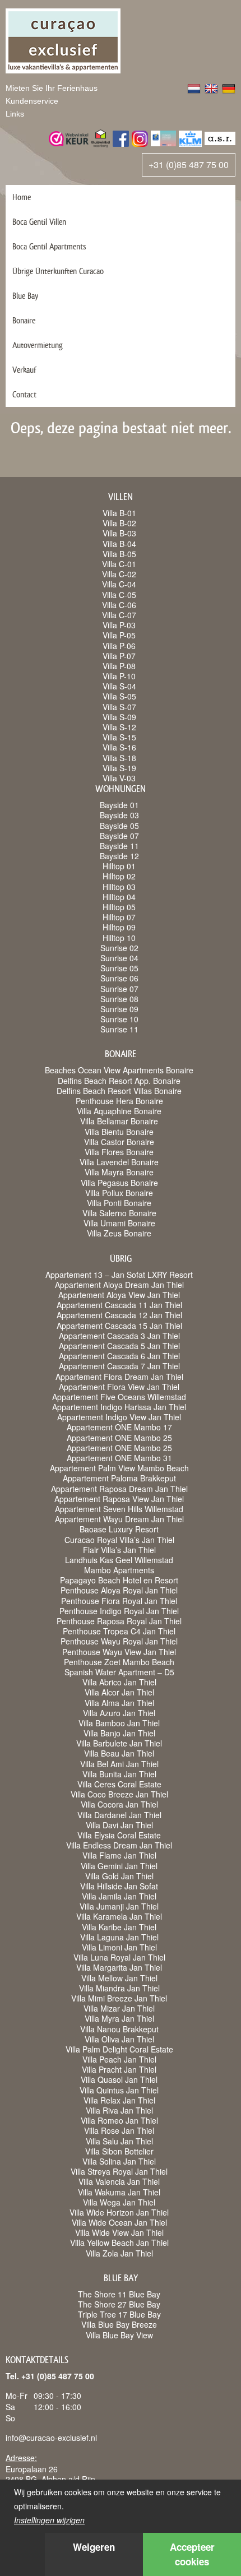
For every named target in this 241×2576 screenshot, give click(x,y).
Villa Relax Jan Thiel (119, 2100)
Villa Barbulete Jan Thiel (119, 1743)
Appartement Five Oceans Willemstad (119, 1397)
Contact (24, 394)
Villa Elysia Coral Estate (119, 1835)
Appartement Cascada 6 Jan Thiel (119, 1356)
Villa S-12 (119, 727)
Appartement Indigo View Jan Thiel (119, 1417)
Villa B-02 (119, 523)
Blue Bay (25, 296)
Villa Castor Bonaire (119, 1142)
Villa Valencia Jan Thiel (119, 2181)
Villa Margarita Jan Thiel (119, 1967)
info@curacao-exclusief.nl (51, 2438)
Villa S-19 (119, 768)
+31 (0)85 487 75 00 (189, 165)
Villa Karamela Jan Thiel (119, 1916)
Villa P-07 (119, 656)
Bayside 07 (119, 836)
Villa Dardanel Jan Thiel (119, 1815)
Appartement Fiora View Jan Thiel (119, 1387)
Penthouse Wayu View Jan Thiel (119, 1652)
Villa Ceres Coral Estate (119, 1784)
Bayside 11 (119, 846)
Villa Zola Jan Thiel (119, 2253)
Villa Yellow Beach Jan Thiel (119, 2243)
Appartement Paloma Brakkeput (119, 1478)
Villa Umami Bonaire (119, 1223)
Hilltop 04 (119, 897)
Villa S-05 (119, 696)
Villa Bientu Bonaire (119, 1132)
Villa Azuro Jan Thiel (119, 1713)
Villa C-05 (119, 595)
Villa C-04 (119, 584)
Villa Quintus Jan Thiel (119, 2090)
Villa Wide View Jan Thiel (119, 2232)
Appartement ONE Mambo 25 (119, 1438)
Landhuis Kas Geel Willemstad (119, 1560)
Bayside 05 (119, 826)
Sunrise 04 (119, 958)
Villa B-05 (119, 554)
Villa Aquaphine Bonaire (119, 1111)
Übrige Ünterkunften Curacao (58, 271)
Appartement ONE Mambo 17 (119, 1427)
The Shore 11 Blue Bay (119, 2294)
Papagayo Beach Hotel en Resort (119, 1580)
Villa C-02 (119, 574)
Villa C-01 (119, 564)
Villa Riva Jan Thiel (119, 2110)
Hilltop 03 (119, 887)
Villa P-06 (119, 646)
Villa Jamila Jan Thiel (119, 1896)
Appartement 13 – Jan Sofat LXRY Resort (119, 1275)
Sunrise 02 (119, 948)
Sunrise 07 (119, 989)
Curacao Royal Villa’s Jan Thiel (119, 1540)
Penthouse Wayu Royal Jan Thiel (119, 1641)
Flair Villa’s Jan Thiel (119, 1550)
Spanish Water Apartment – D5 (119, 1672)
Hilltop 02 (119, 876)
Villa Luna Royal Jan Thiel (119, 1957)
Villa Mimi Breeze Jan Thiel (119, 1998)
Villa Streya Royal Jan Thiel (119, 2171)
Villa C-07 (119, 615)
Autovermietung (38, 345)
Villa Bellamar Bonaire (119, 1121)
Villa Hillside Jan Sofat (119, 1886)
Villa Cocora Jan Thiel (119, 1804)
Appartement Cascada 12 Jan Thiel (119, 1315)
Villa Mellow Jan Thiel (119, 1978)
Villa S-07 (119, 707)
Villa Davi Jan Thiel (119, 1825)
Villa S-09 (119, 717)
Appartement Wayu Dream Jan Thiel (119, 1519)
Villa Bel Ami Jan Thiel (119, 1764)
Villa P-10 (119, 676)
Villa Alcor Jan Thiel (119, 1692)
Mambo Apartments (119, 1570)
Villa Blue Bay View (119, 2335)
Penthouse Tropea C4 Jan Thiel (119, 1631)
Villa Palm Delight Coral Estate (119, 2049)
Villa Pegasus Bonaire (119, 1183)
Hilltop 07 (119, 917)
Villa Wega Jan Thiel (119, 2202)
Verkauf (24, 370)
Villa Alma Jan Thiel (119, 1703)
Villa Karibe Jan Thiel (119, 1927)
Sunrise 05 (119, 968)
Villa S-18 (119, 758)
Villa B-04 (119, 544)
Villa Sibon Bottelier (119, 2151)
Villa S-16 (119, 747)
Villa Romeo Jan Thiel (119, 2120)
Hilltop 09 (119, 927)
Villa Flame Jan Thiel (119, 1855)
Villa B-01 (119, 513)
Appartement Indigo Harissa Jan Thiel (119, 1407)
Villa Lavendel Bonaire (119, 1162)
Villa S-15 (119, 737)
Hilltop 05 (119, 907)
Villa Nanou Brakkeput (119, 2029)
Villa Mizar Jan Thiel (119, 2008)
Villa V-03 (119, 778)
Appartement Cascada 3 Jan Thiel (119, 1336)
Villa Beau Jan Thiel (119, 1753)
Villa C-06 (119, 605)
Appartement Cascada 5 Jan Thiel (119, 1346)
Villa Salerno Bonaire (119, 1213)
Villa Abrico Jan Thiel (119, 1682)
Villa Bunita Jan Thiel (119, 1774)
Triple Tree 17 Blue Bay (119, 2314)
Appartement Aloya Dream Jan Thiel (119, 1285)
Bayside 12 (119, 856)
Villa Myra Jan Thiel (119, 2018)
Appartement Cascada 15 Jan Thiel (119, 1326)
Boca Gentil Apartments (49, 246)
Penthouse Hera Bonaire (119, 1101)
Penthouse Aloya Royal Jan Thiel (119, 1590)
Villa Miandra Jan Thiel (119, 1988)
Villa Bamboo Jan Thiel (119, 1723)
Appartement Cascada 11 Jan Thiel (119, 1305)
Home (22, 197)
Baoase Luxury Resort (119, 1529)
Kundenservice (32, 101)
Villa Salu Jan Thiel (119, 2141)
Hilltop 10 (119, 938)
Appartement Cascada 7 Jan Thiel (119, 1366)
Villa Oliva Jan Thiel (119, 2039)
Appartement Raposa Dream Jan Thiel (119, 1489)
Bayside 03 (119, 815)
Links (15, 114)
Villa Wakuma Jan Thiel (119, 2192)
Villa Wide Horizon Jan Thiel (119, 2212)
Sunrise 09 (119, 1009)
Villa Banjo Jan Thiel (119, 1733)
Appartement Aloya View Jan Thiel (119, 1295)
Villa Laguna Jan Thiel (119, 1937)
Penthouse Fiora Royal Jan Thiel (119, 1601)
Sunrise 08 (119, 999)
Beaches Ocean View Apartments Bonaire (119, 1070)
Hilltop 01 (119, 866)
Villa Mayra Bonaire (119, 1172)
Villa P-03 (119, 625)
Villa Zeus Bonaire (119, 1233)
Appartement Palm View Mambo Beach (119, 1468)
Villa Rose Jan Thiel (119, 2130)
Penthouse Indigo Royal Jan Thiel (119, 1611)
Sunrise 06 (119, 978)
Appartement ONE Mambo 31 (119, 1458)
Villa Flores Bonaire (119, 1152)
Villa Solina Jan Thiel (119, 2161)
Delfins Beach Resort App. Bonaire (119, 1081)
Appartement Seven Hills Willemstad (119, 1509)
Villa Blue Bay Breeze (119, 2324)
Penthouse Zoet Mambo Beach (119, 1662)
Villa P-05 (119, 635)
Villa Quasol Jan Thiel (119, 2079)
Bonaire (24, 320)
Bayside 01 (119, 805)
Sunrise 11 (119, 1029)
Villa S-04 (119, 686)
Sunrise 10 (119, 1019)
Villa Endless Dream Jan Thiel (119, 1845)
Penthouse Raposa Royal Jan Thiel (119, 1621)
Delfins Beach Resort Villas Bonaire (119, 1091)
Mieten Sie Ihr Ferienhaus (52, 88)
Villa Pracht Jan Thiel (119, 2069)
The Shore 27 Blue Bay (119, 2304)
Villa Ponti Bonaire (119, 1203)
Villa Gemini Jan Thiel (119, 1866)
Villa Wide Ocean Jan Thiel (119, 2222)
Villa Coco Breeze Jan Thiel (119, 1794)
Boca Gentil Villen (39, 222)
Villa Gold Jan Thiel (119, 1876)
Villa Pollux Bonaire (119, 1193)
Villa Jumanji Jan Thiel (119, 1906)
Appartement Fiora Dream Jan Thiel (119, 1377)
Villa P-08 (119, 666)
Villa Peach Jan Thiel (119, 2059)
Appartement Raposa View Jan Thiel (119, 1499)
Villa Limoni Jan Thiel (119, 1947)
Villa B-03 (119, 533)
